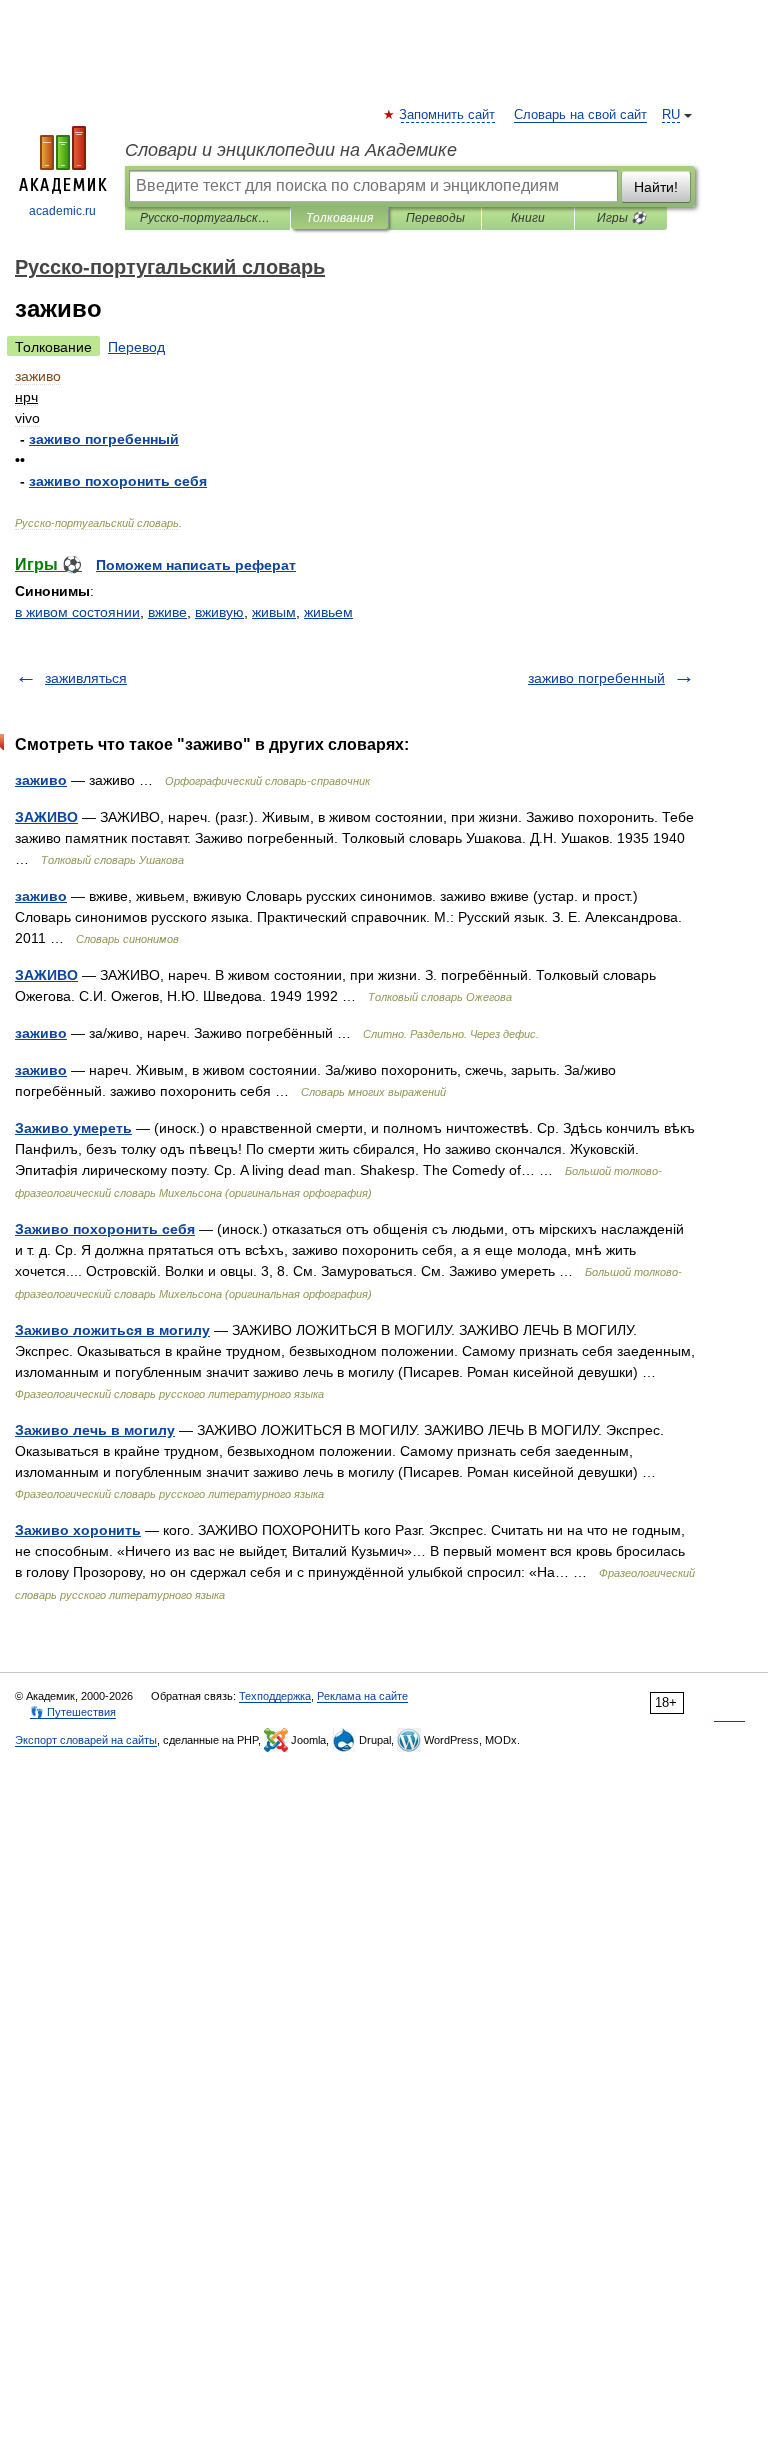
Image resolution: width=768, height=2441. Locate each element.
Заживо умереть (73, 1128)
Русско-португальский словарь (207, 218)
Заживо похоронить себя (105, 1229)
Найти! (656, 187)
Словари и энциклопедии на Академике (291, 150)
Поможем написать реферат (196, 565)
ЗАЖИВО (46, 817)
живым (274, 612)
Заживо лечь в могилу (95, 1430)
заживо (41, 780)
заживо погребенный (596, 678)
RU (671, 115)
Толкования (339, 218)
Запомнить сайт (448, 115)
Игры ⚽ (621, 218)
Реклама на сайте (362, 1696)
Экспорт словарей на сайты (86, 1740)
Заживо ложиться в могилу (112, 1330)
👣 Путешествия (73, 1712)
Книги (528, 218)
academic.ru (62, 211)
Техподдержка (275, 1696)
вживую (219, 612)
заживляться (86, 678)
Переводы (435, 218)
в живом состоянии (77, 612)
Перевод (136, 347)
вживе (167, 612)
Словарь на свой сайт (580, 115)
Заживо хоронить (78, 1530)
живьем (328, 612)
